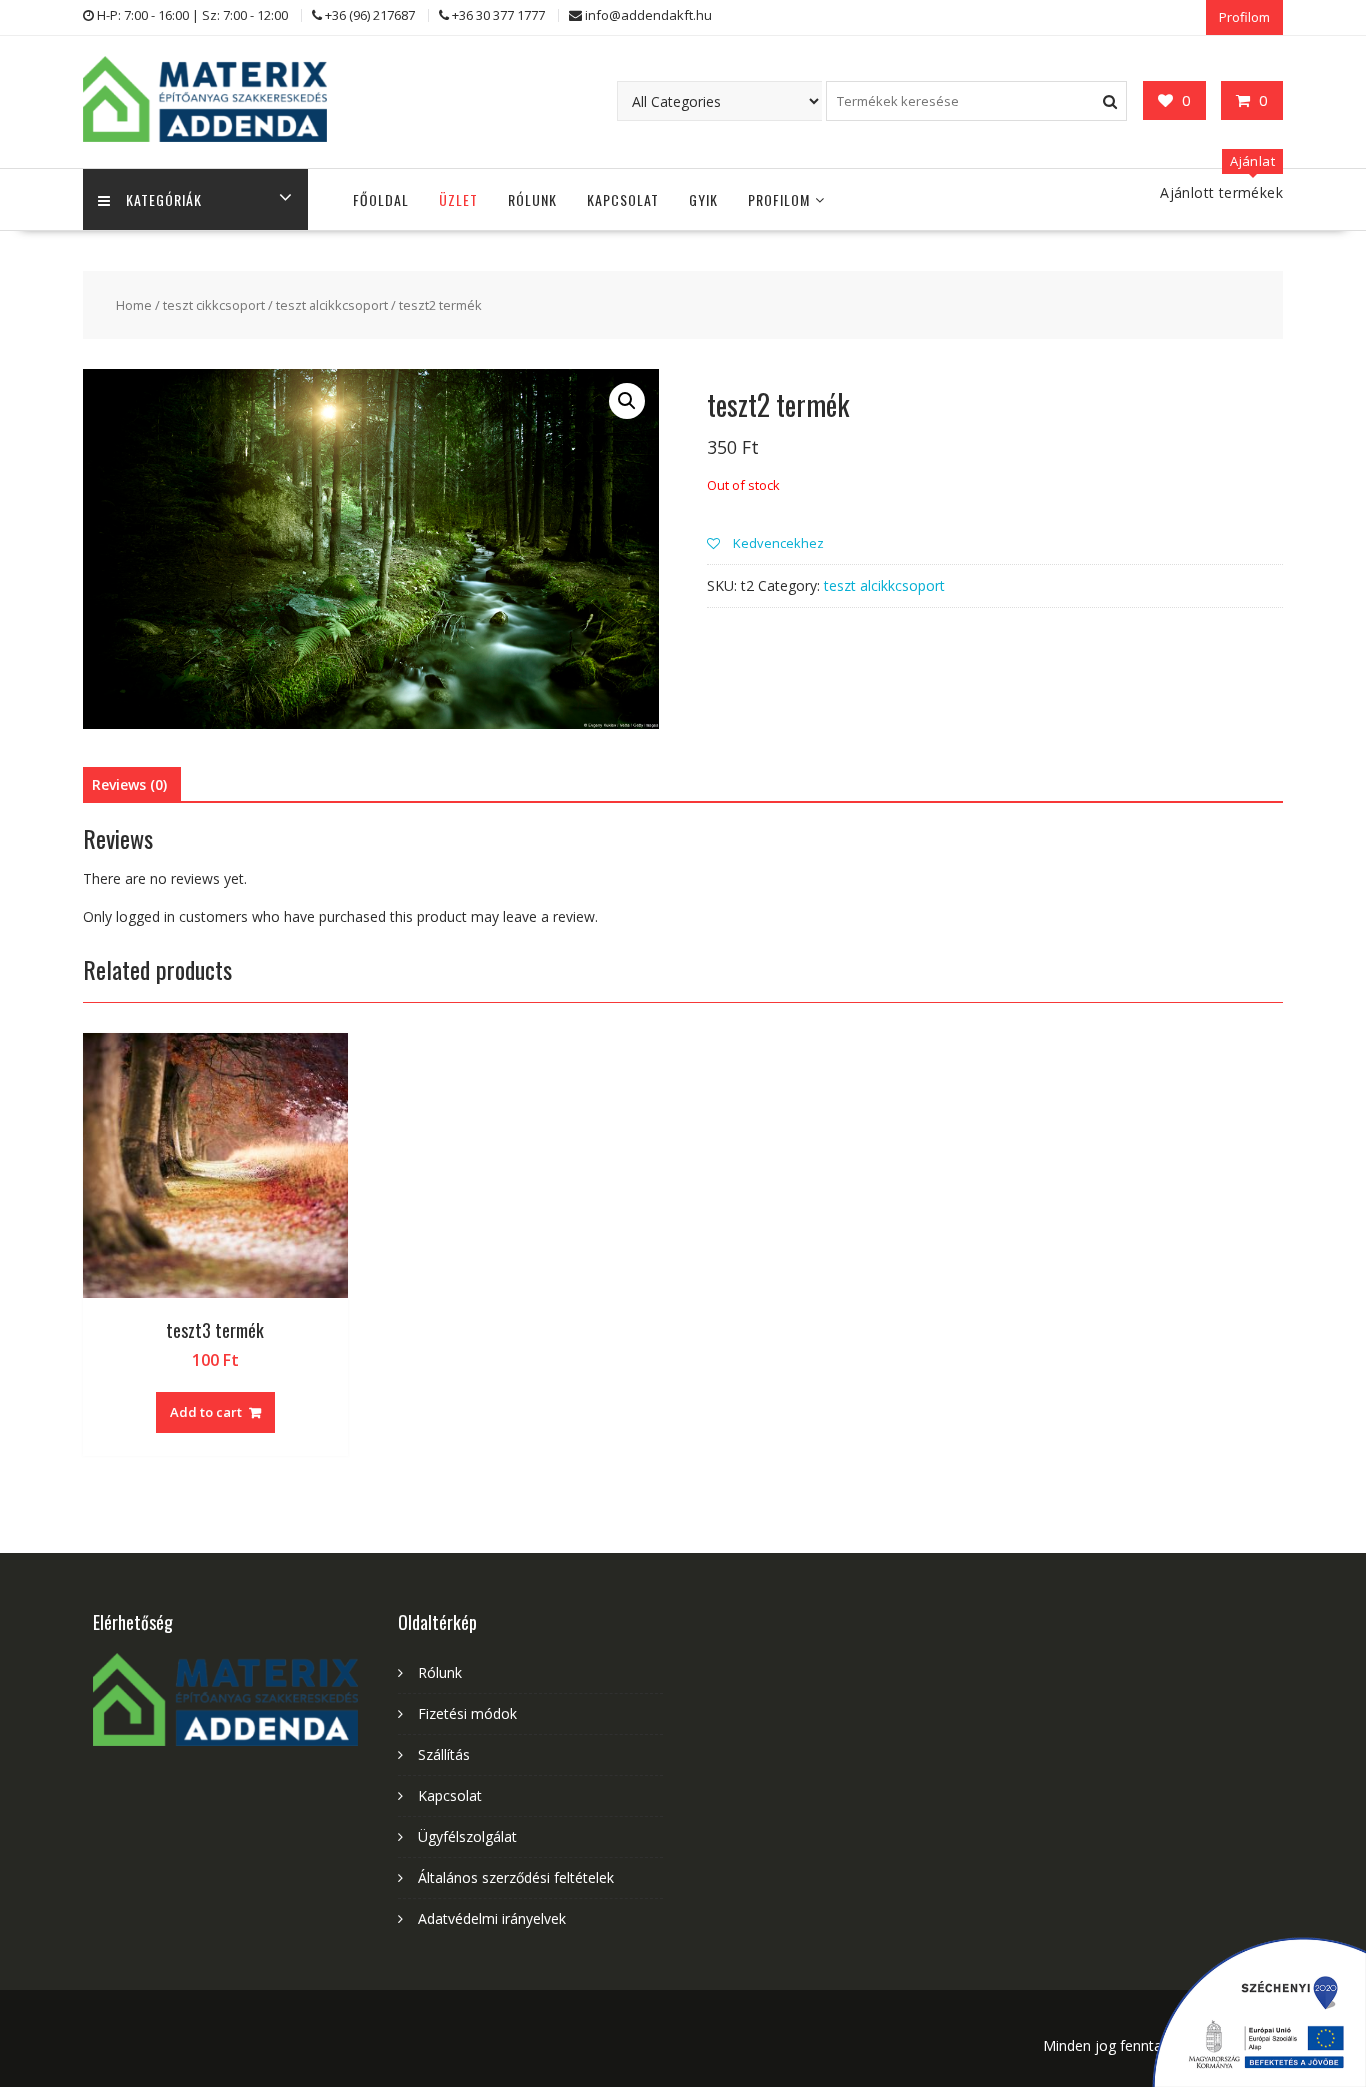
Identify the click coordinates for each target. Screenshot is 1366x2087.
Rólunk (532, 199)
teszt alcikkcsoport (332, 305)
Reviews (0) (129, 784)
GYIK (703, 199)
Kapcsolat (623, 199)
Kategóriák (164, 199)
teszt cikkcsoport (214, 305)
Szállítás (444, 1754)
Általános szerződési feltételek (516, 1877)
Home (134, 305)
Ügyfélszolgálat (467, 1836)
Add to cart (206, 1412)
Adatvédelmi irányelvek (492, 1918)
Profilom (1244, 17)
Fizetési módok (467, 1713)
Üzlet (458, 199)
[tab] (129, 785)
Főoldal (381, 199)
